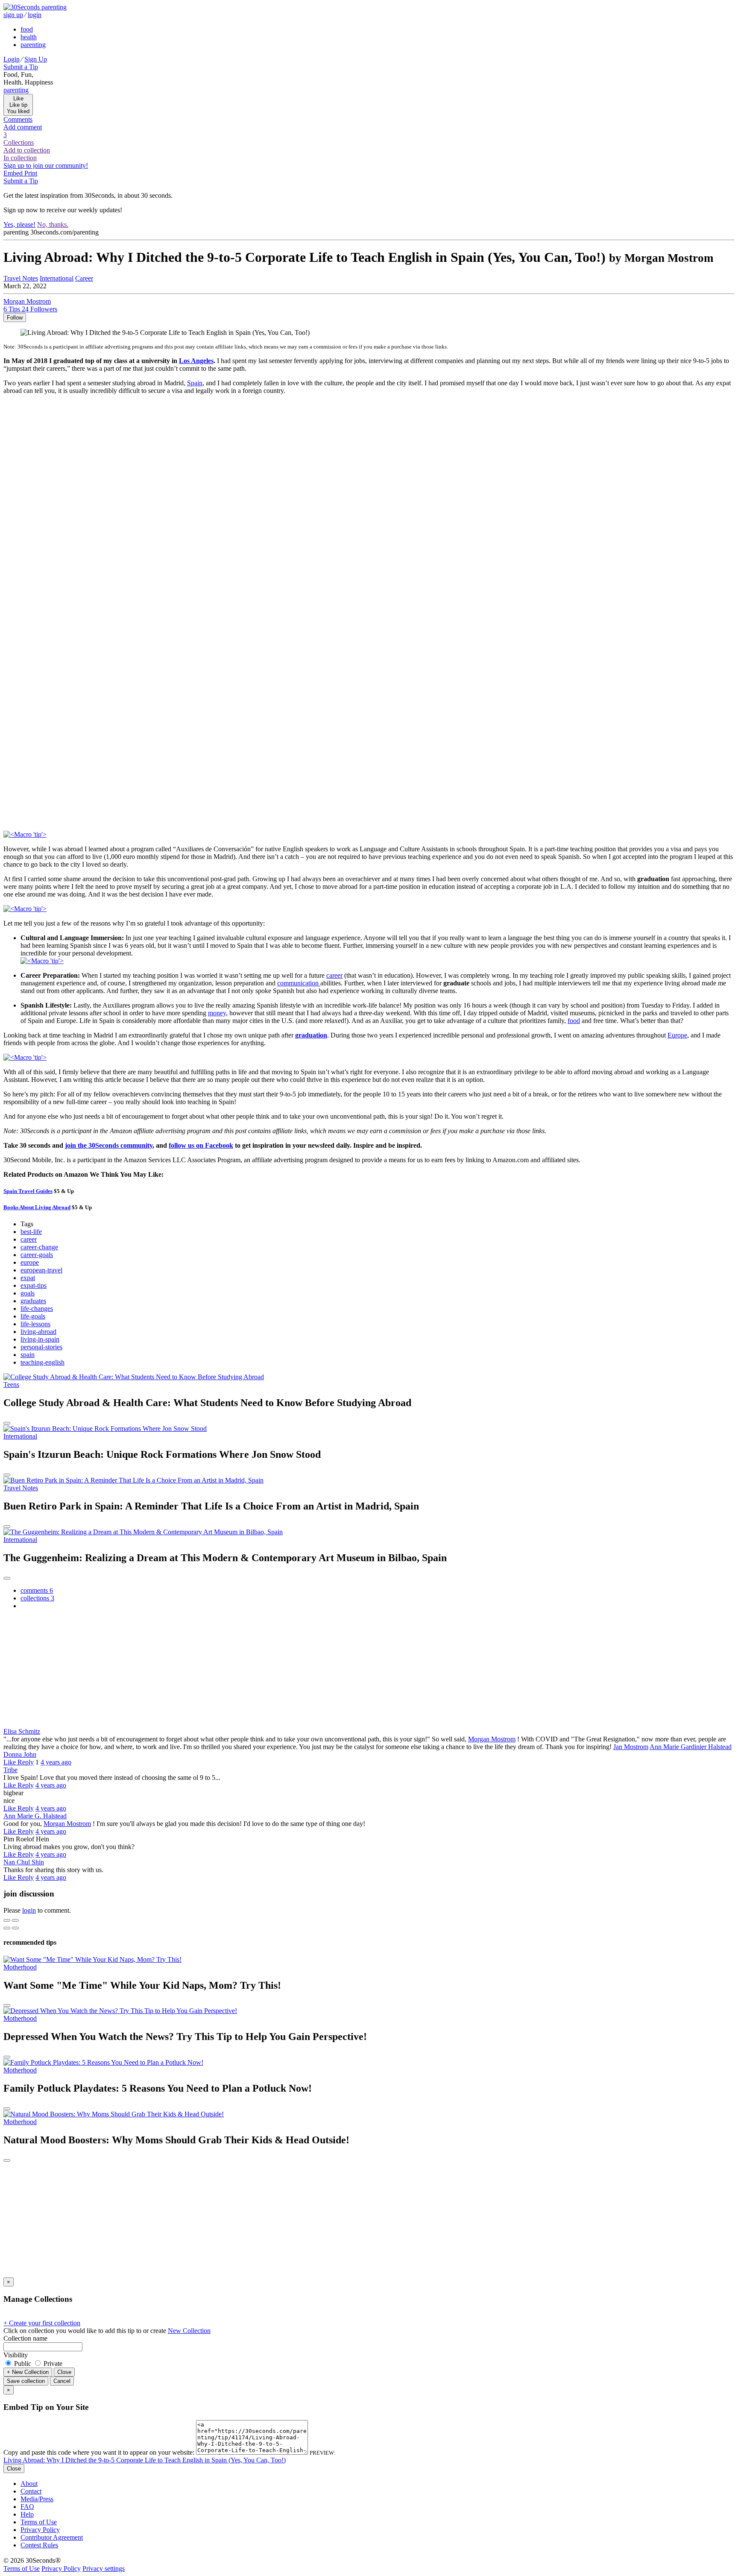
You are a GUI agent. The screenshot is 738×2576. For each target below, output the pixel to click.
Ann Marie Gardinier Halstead (691, 1747)
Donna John (20, 1754)
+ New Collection (28, 2372)
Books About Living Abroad (37, 1207)
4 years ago (56, 1762)
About (29, 2484)
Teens (11, 1385)
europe (30, 1262)
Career (84, 278)
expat (28, 1278)
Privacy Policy (40, 2530)
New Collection (189, 2331)
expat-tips (34, 1285)
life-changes (37, 1309)
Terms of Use (39, 2522)
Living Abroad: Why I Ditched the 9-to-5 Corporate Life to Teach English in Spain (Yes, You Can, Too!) (145, 2460)
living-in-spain (40, 1339)
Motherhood (20, 1967)
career (334, 975)
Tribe (10, 1770)
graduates (33, 1301)
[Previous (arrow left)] (7, 1928)
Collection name (25, 2338)
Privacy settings (104, 2569)
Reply (26, 1762)
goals (28, 1293)
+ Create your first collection (42, 2323)
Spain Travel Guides (28, 1191)
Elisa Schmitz (22, 1731)
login (29, 1910)
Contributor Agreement (52, 2537)
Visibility (16, 2355)
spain (28, 1355)
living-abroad (38, 1332)
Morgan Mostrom (492, 1739)
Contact (31, 2491)
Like (10, 1762)
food (574, 1021)
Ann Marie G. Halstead (35, 1816)
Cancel (62, 2381)
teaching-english (42, 1362)
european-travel (41, 1270)
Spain (195, 383)
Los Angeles (196, 361)
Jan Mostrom (631, 1747)
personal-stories (41, 1347)
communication (299, 983)
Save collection (26, 2381)
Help (27, 2514)
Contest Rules (39, 2545)
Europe (677, 1035)
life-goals (33, 1316)
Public (23, 2364)
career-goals (37, 1255)
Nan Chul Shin (24, 1862)
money (217, 1013)
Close (64, 2372)
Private (52, 2364)
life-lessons (35, 1324)
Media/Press (37, 2499)
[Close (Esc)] (7, 1920)
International (20, 1436)
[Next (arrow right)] (15, 1928)
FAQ (27, 2507)
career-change (39, 1247)
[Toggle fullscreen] (15, 1920)
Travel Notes (21, 1488)
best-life (31, 1232)
